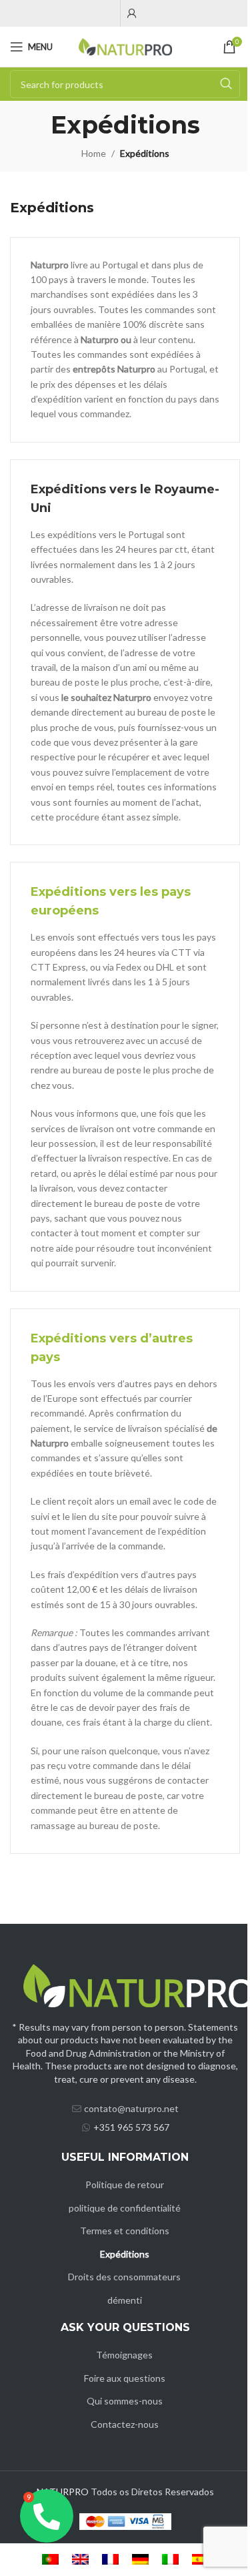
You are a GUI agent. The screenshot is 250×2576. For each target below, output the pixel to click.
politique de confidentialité (125, 2208)
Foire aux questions (125, 2378)
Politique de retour (125, 2184)
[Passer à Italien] (170, 2560)
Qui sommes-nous (125, 2401)
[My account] (132, 13)
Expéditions (125, 2254)
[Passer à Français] (110, 2560)
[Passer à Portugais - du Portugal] (50, 2560)
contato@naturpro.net (131, 2108)
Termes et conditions (125, 2231)
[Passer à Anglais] (80, 2560)
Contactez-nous (125, 2424)
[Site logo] (125, 46)
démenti (125, 2300)
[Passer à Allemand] (140, 2560)
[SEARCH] (226, 84)
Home (94, 153)
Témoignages (124, 2355)
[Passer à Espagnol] (200, 2560)
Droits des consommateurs (124, 2277)
